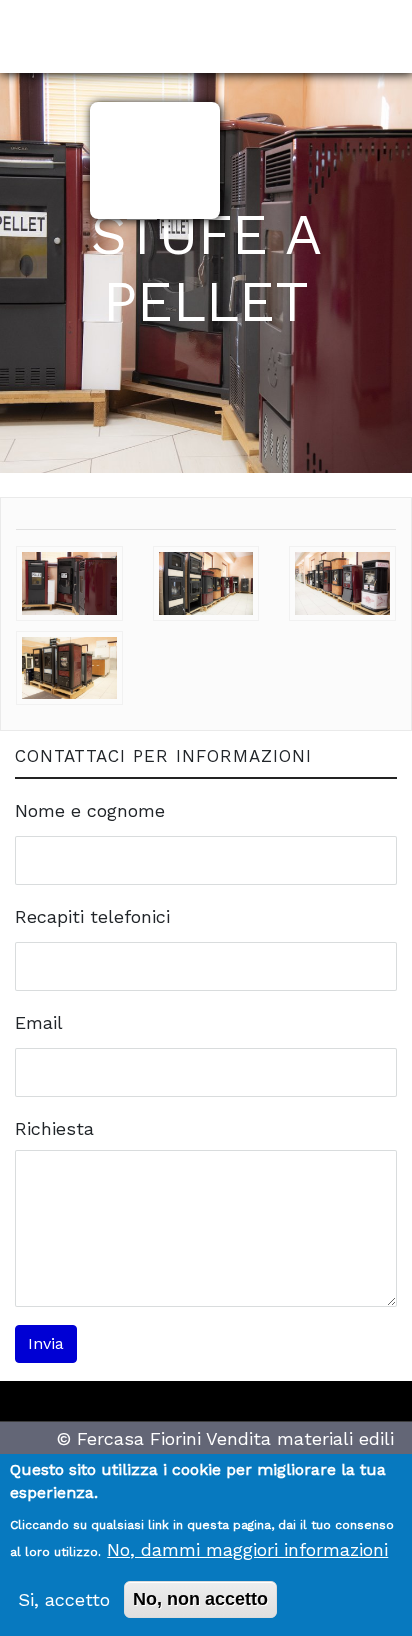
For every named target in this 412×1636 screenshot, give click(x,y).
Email (39, 1022)
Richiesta (54, 1128)
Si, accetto (64, 1599)
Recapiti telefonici (92, 916)
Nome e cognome (90, 810)
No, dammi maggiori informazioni (247, 1549)
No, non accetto (200, 1599)
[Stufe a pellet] (69, 565)
